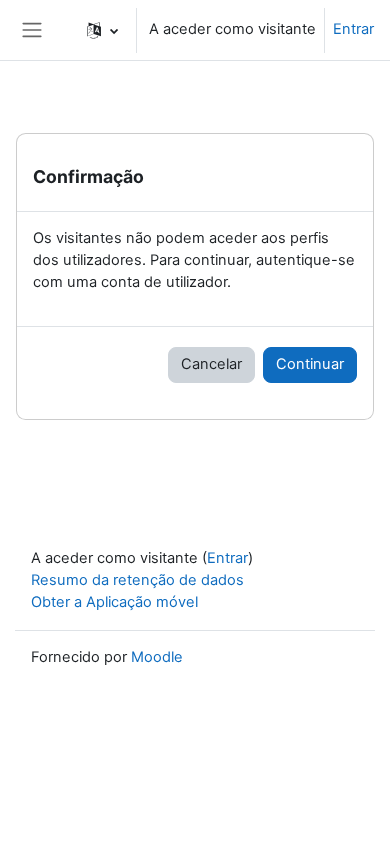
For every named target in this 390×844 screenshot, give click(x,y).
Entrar (353, 29)
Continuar (310, 364)
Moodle (157, 657)
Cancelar (211, 364)
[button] (102, 30)
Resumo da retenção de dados (137, 580)
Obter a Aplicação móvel (114, 602)
